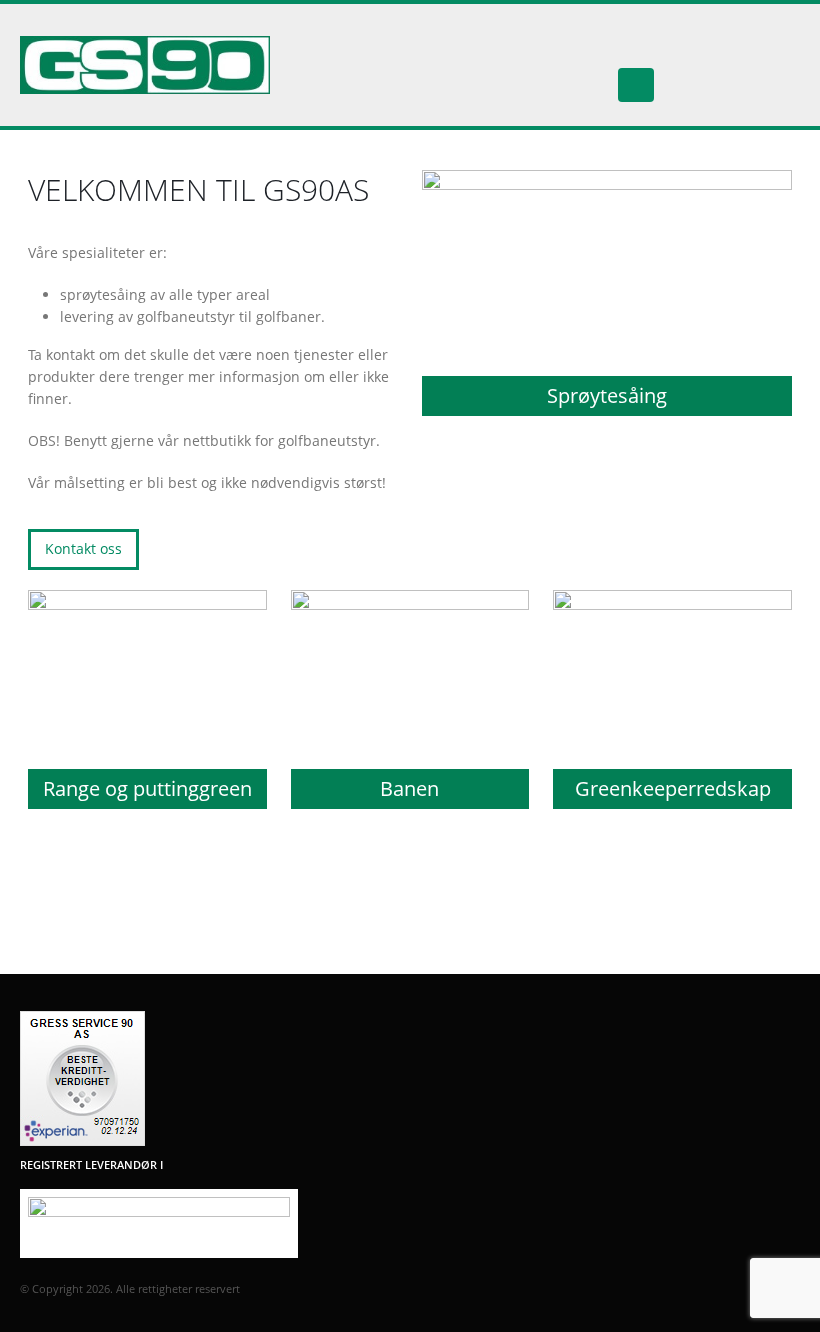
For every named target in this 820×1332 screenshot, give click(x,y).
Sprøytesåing (607, 395)
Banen (409, 788)
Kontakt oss (83, 548)
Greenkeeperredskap (673, 788)
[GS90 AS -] (145, 65)
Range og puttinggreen (147, 788)
